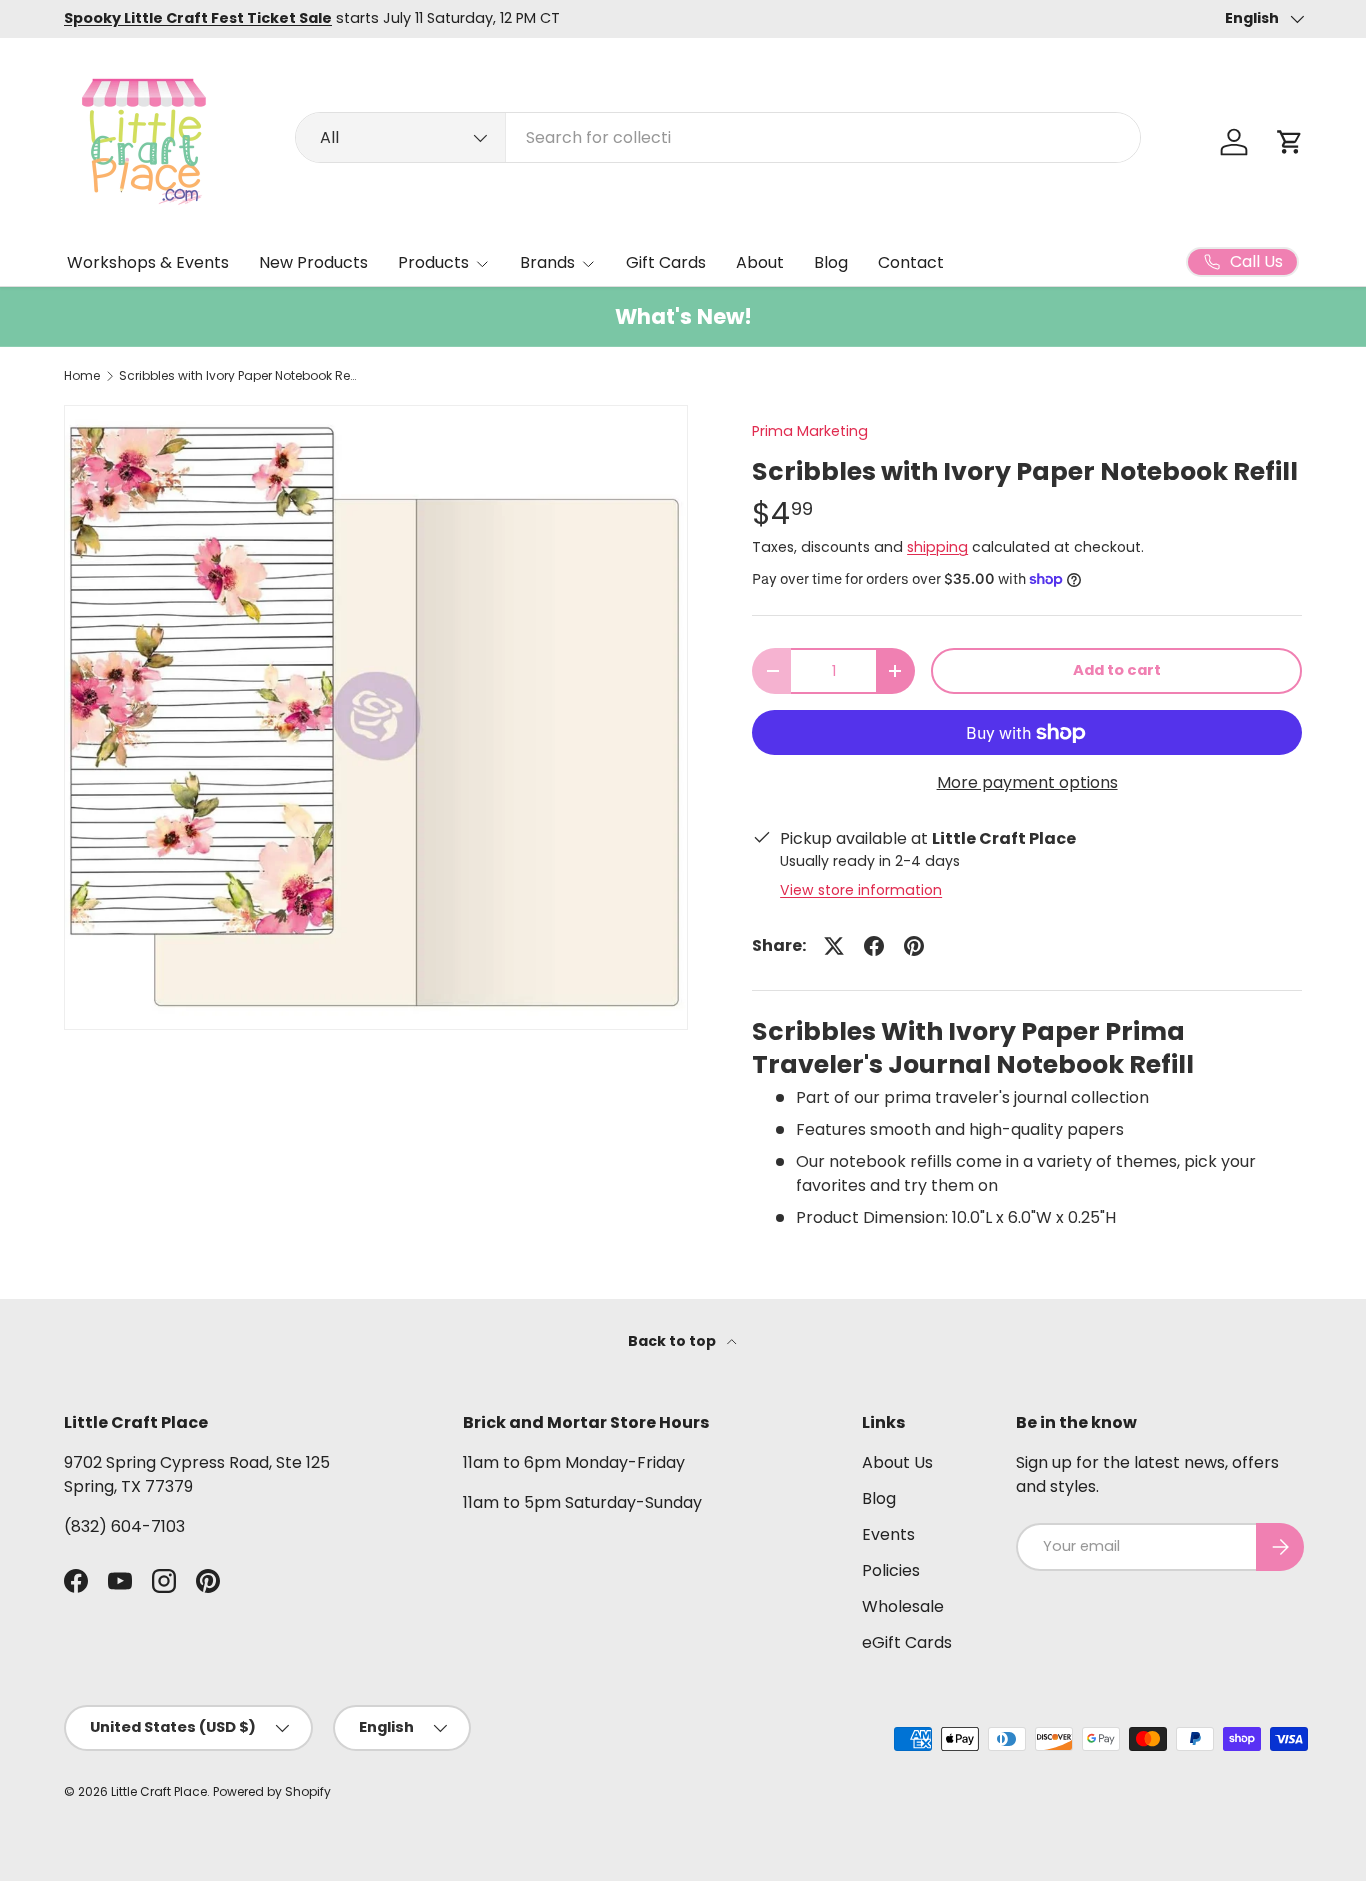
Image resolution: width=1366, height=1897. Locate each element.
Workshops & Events (148, 262)
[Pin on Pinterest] (914, 946)
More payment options (1027, 782)
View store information (861, 890)
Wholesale (903, 1606)
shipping (937, 547)
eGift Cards (907, 1642)
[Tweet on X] (834, 946)
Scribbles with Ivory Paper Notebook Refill (239, 376)
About (760, 262)
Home (82, 376)
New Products (313, 262)
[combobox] (718, 137)
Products (433, 262)
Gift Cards (666, 262)
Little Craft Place (159, 1791)
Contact (911, 262)
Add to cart (1117, 670)
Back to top (673, 1341)
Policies (891, 1570)
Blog (831, 262)
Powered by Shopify (272, 1791)
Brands (547, 262)
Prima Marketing (810, 431)
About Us (897, 1462)
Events (888, 1534)
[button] (1290, 142)
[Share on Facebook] (874, 946)
